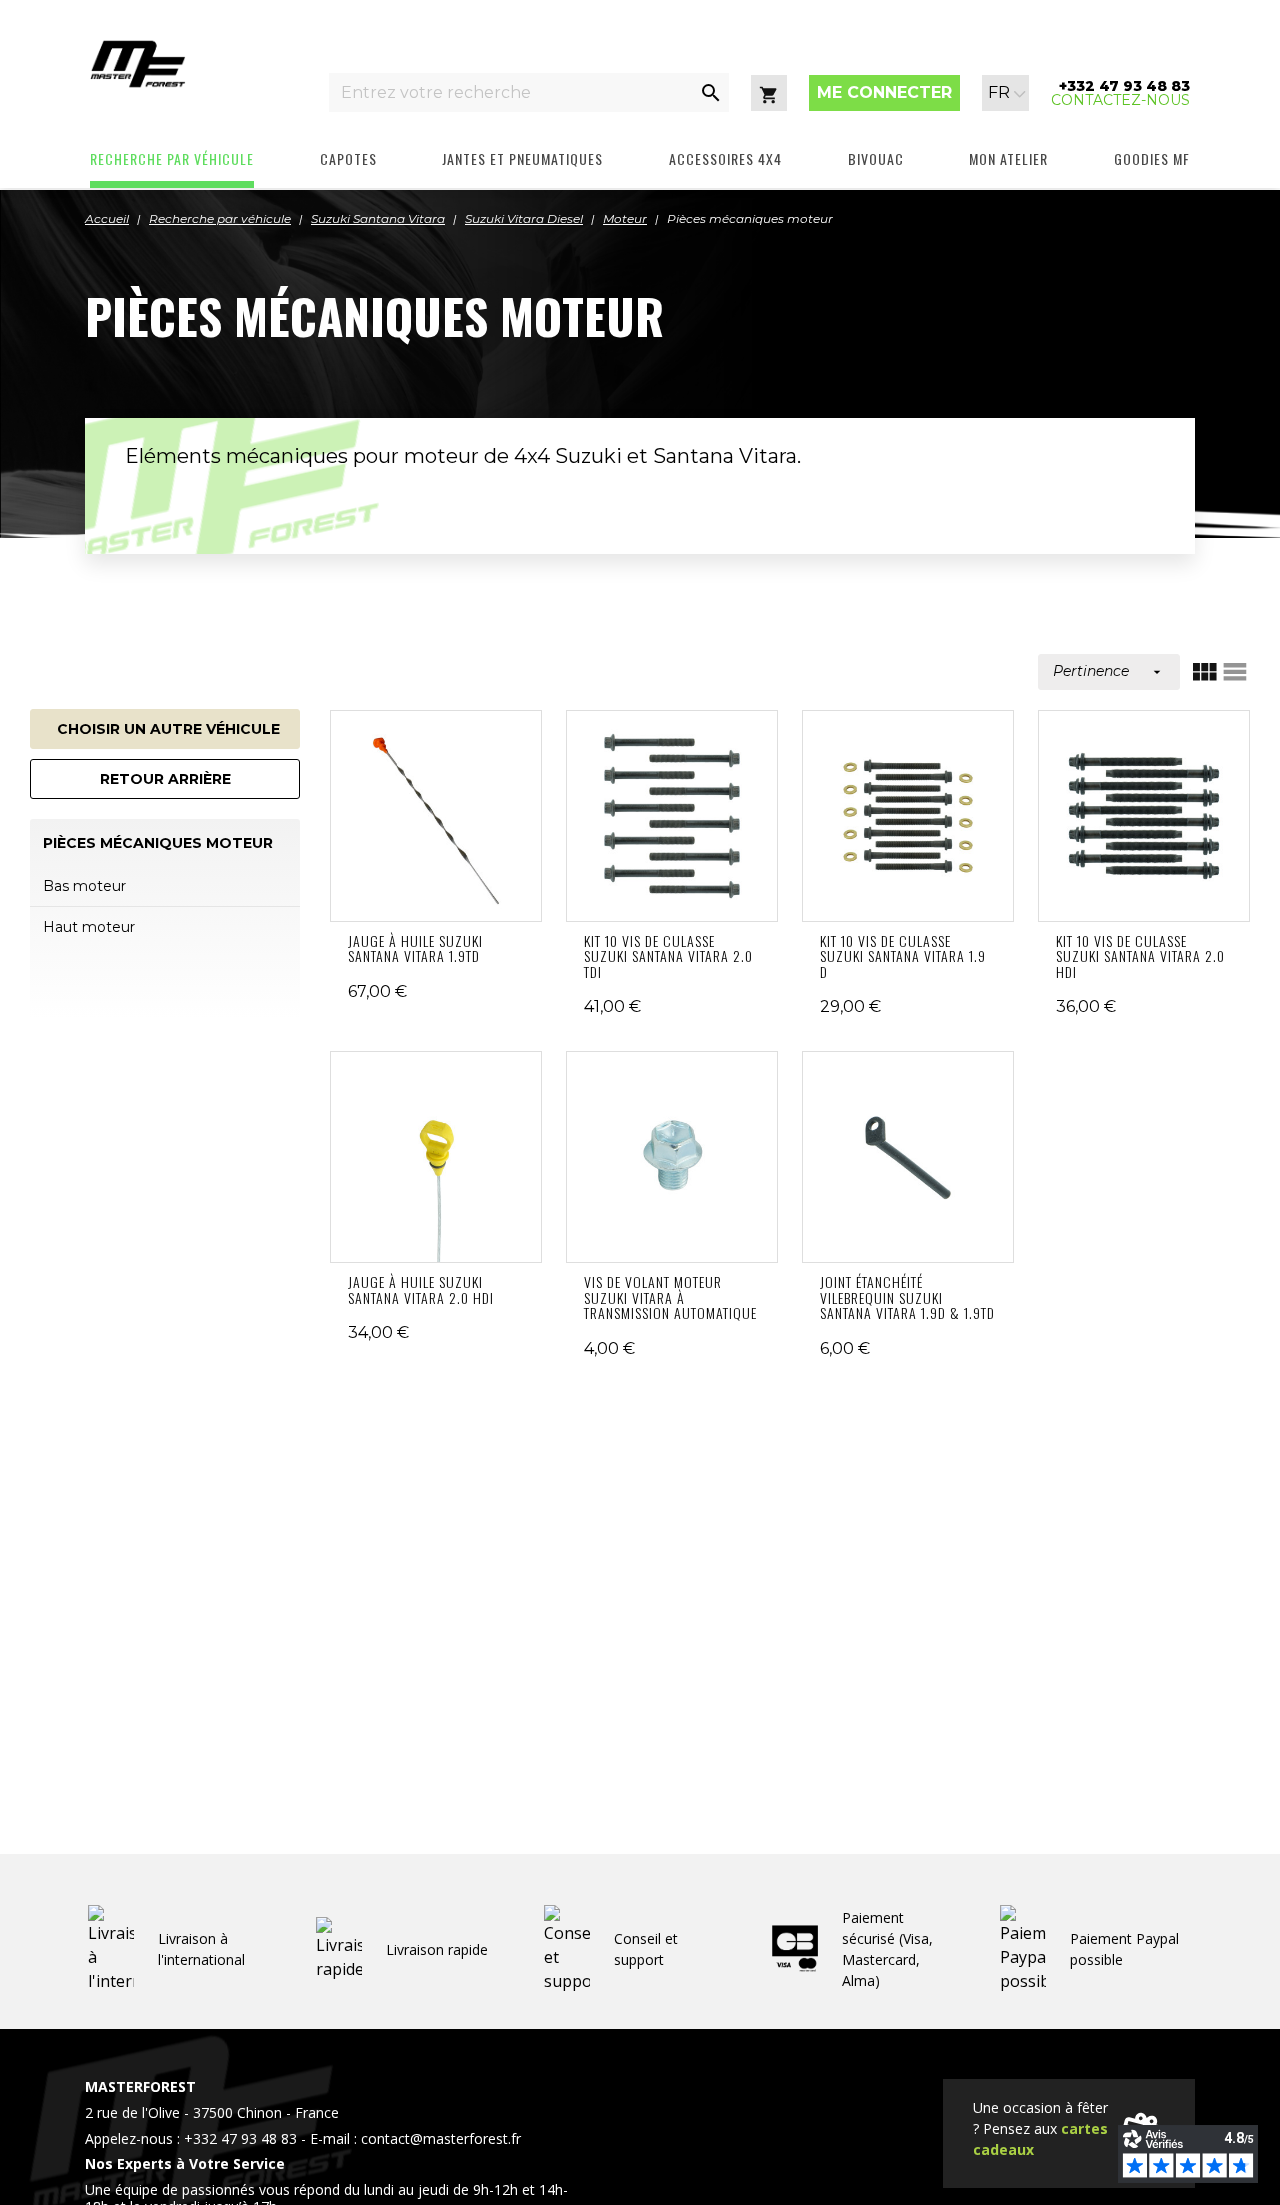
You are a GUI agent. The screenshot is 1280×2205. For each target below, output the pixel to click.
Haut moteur (89, 927)
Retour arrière (165, 779)
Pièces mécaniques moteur (158, 843)
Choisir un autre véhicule (168, 729)
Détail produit (436, 816)
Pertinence (1109, 671)
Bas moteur (84, 886)
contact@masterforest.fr (441, 2138)
